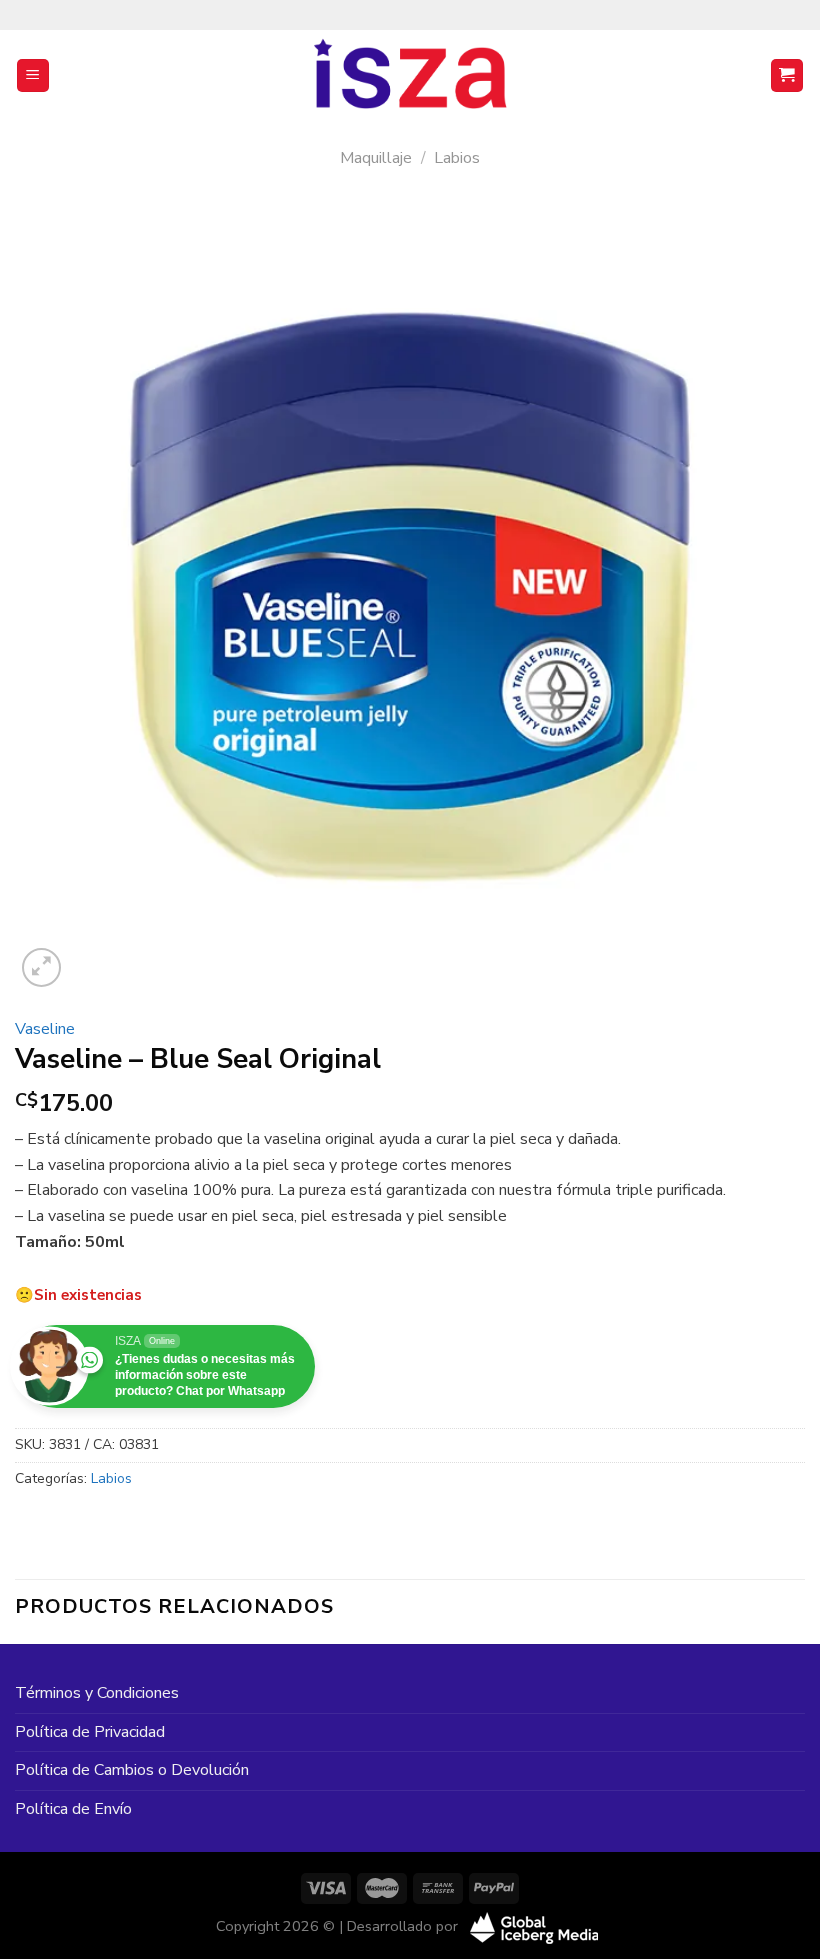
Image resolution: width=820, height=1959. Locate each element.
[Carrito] (787, 75)
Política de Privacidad (90, 1732)
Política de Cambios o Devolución (132, 1770)
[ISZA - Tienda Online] (410, 76)
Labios (457, 158)
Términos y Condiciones (97, 1693)
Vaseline (45, 1029)
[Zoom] (41, 967)
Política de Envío (73, 1809)
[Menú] (33, 75)
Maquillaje (376, 158)
